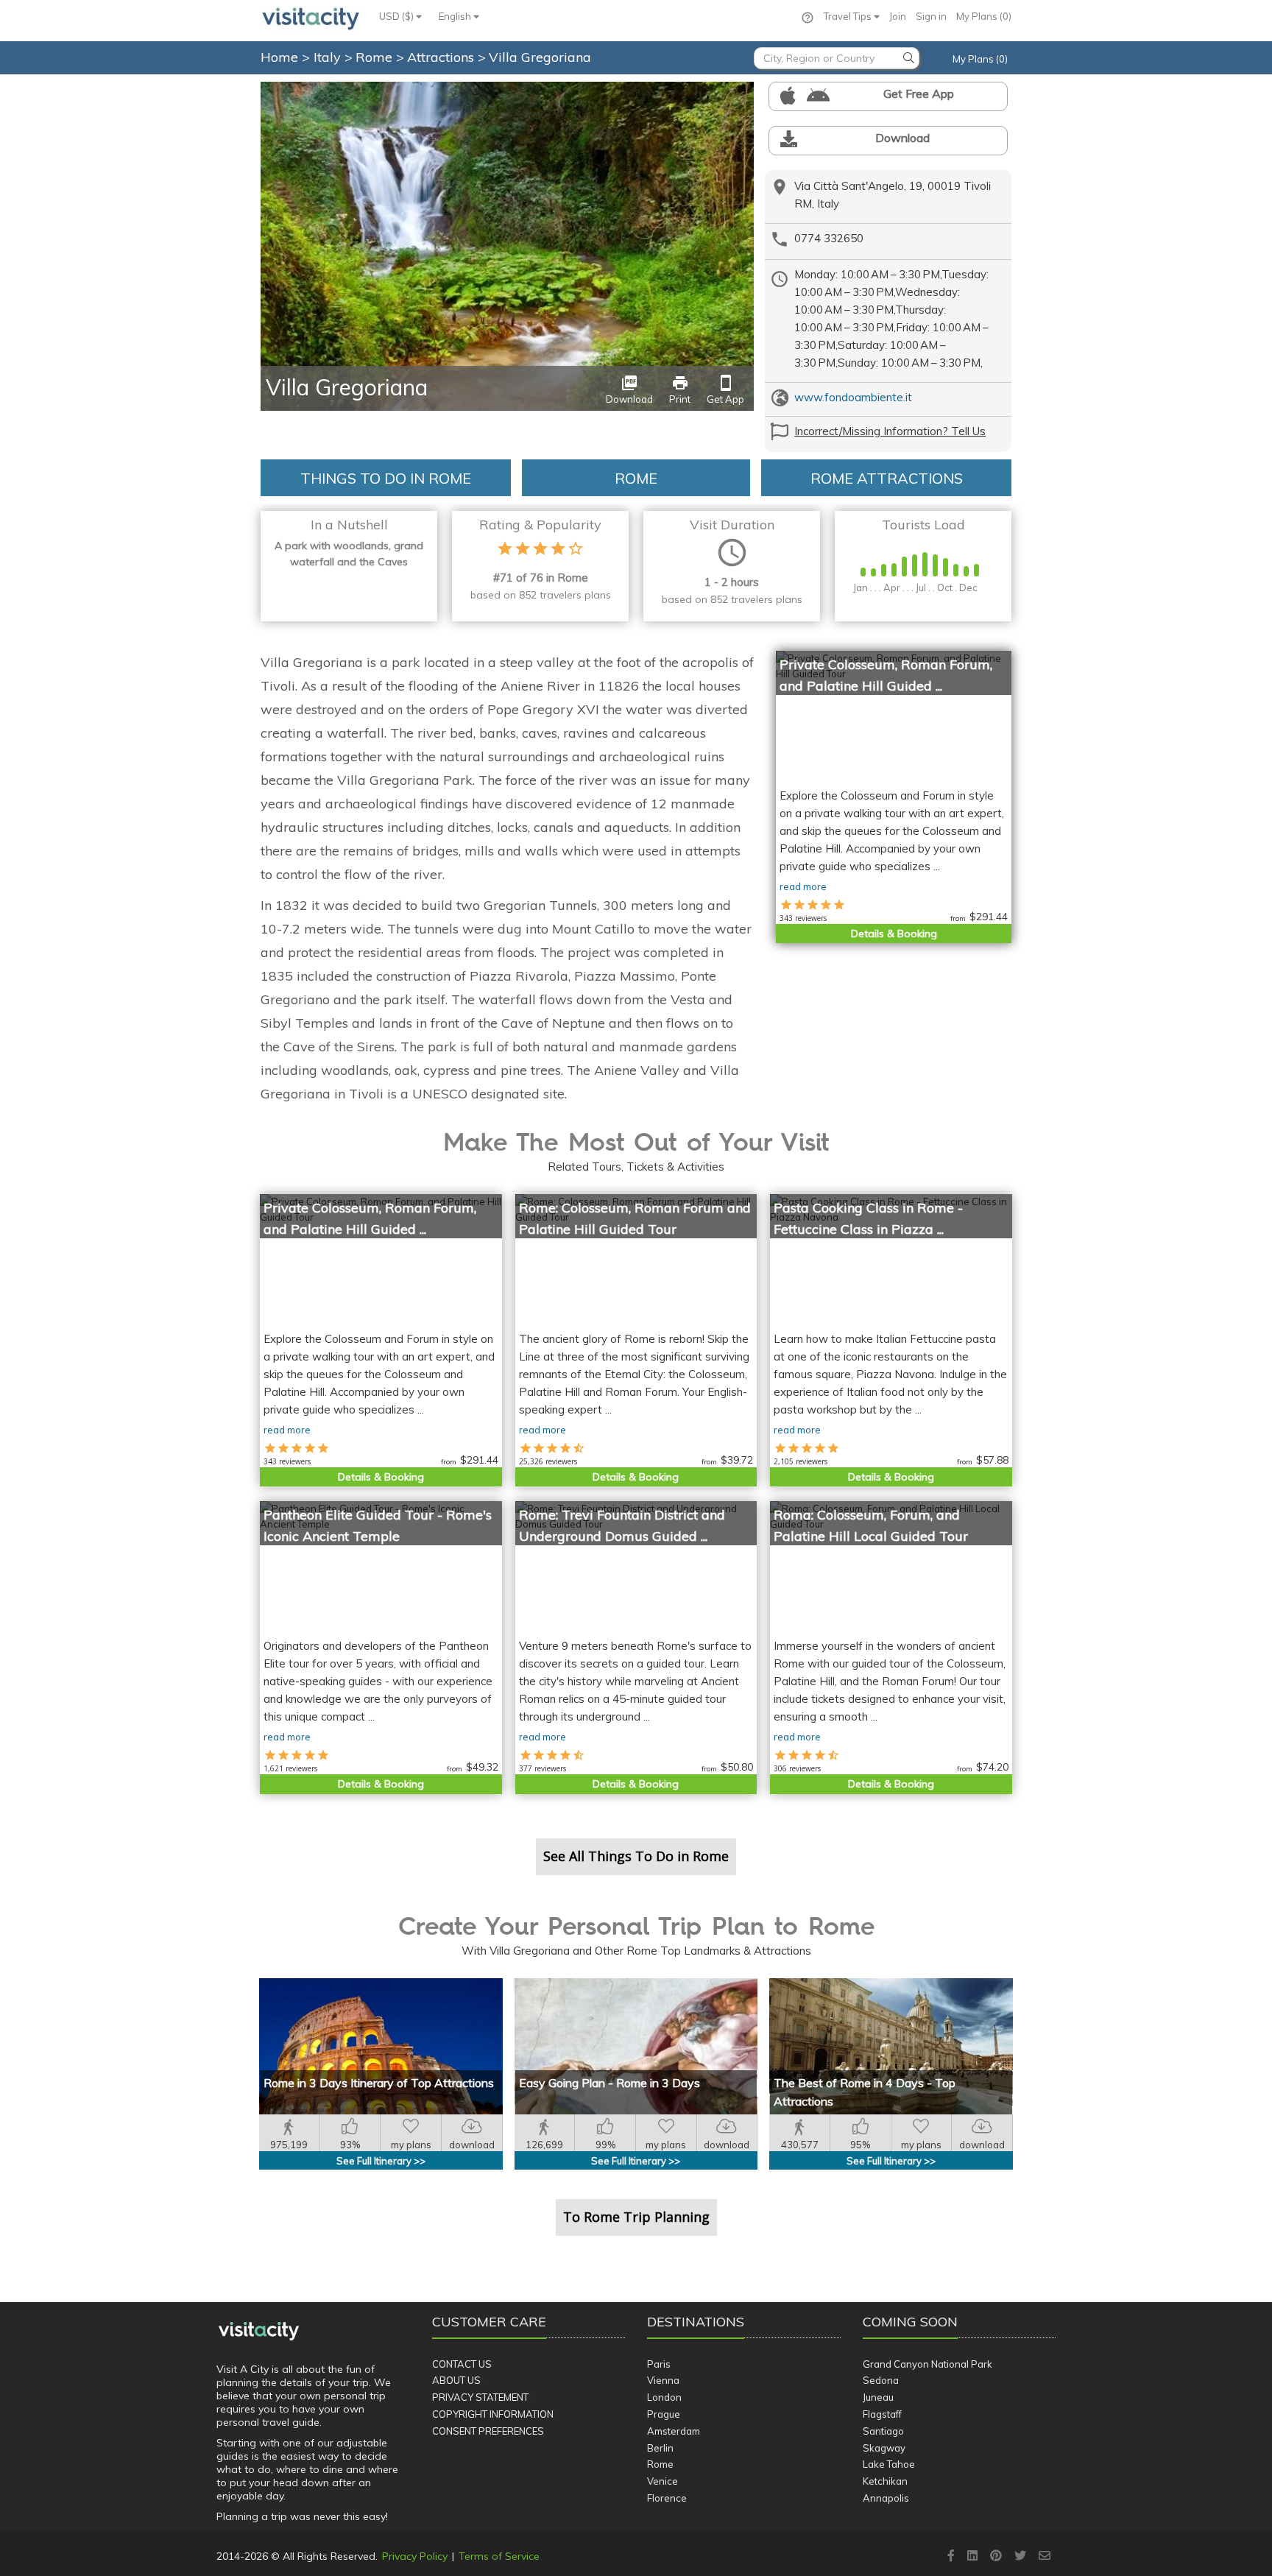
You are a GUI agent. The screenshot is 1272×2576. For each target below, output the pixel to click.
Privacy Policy (415, 2556)
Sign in (931, 16)
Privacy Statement (480, 2397)
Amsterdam (674, 2431)
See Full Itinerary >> (381, 2161)
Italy (329, 57)
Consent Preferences (488, 2431)
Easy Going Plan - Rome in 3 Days (609, 2083)
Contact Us (462, 2364)
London (664, 2397)
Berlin (660, 2448)
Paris (659, 2364)
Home (279, 57)
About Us (456, 2380)
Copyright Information (493, 2414)
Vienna (663, 2380)
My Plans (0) (984, 16)
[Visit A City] (259, 2331)
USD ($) (397, 16)
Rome (376, 57)
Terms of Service (499, 2556)
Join (898, 16)
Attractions (442, 57)
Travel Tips (849, 16)
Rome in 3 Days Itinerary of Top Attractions (379, 2083)
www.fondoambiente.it (853, 397)
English (456, 16)
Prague (664, 2414)
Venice (662, 2481)
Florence (667, 2498)
